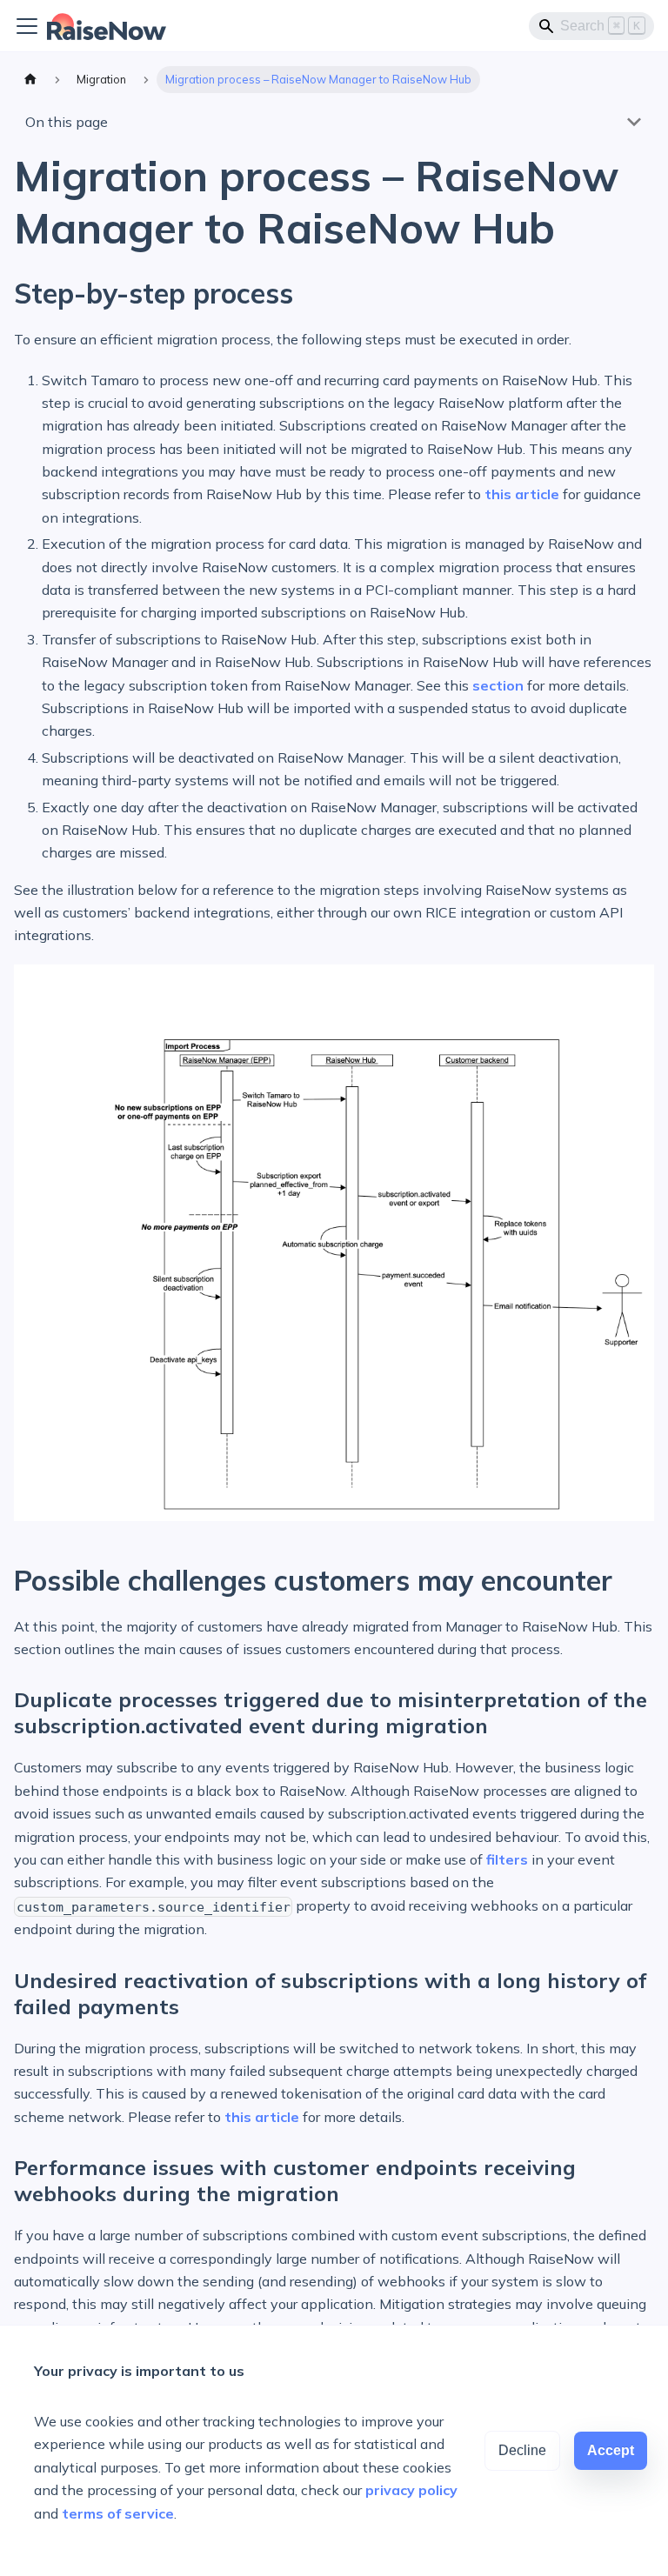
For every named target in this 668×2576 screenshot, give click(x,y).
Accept (611, 2450)
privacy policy (411, 2490)
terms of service (118, 2513)
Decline (522, 2450)
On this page (67, 122)
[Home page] (30, 80)
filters (507, 1859)
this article (522, 494)
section (498, 685)
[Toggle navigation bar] (27, 26)
